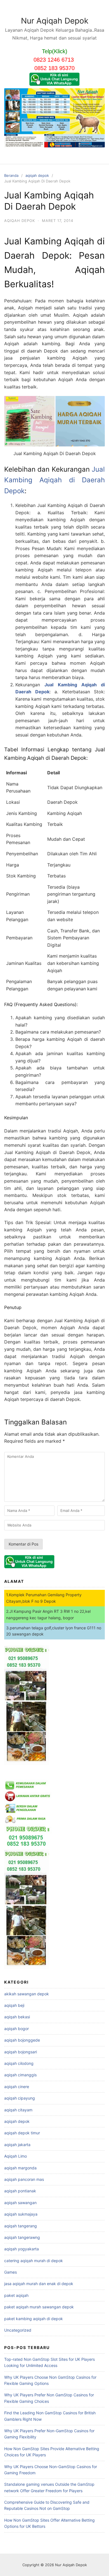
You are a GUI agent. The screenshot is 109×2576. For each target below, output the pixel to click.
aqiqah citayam (18, 2110)
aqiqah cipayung (20, 2098)
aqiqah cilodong (19, 2063)
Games (10, 2272)
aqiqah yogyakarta (22, 2249)
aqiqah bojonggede (22, 2040)
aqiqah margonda (20, 2168)
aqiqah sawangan (20, 2203)
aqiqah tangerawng (22, 2237)
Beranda (11, 175)
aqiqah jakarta (17, 2145)
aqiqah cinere (17, 2087)
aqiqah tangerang (21, 2226)
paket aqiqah (16, 2295)
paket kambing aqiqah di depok (34, 2319)
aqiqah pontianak (20, 2191)
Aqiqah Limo (16, 2156)
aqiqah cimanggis (20, 2075)
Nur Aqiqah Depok (55, 21)
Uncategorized (18, 2330)
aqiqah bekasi (17, 2017)
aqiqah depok (37, 175)
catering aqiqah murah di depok (34, 2261)
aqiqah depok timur (22, 2133)
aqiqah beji (14, 2005)
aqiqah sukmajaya (21, 2214)
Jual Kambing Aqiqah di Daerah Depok (54, 480)
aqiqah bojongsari (21, 2052)
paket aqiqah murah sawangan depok (39, 2307)
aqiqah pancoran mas (24, 2179)
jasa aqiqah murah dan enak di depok (39, 2284)
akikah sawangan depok (27, 1994)
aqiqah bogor (16, 2029)
